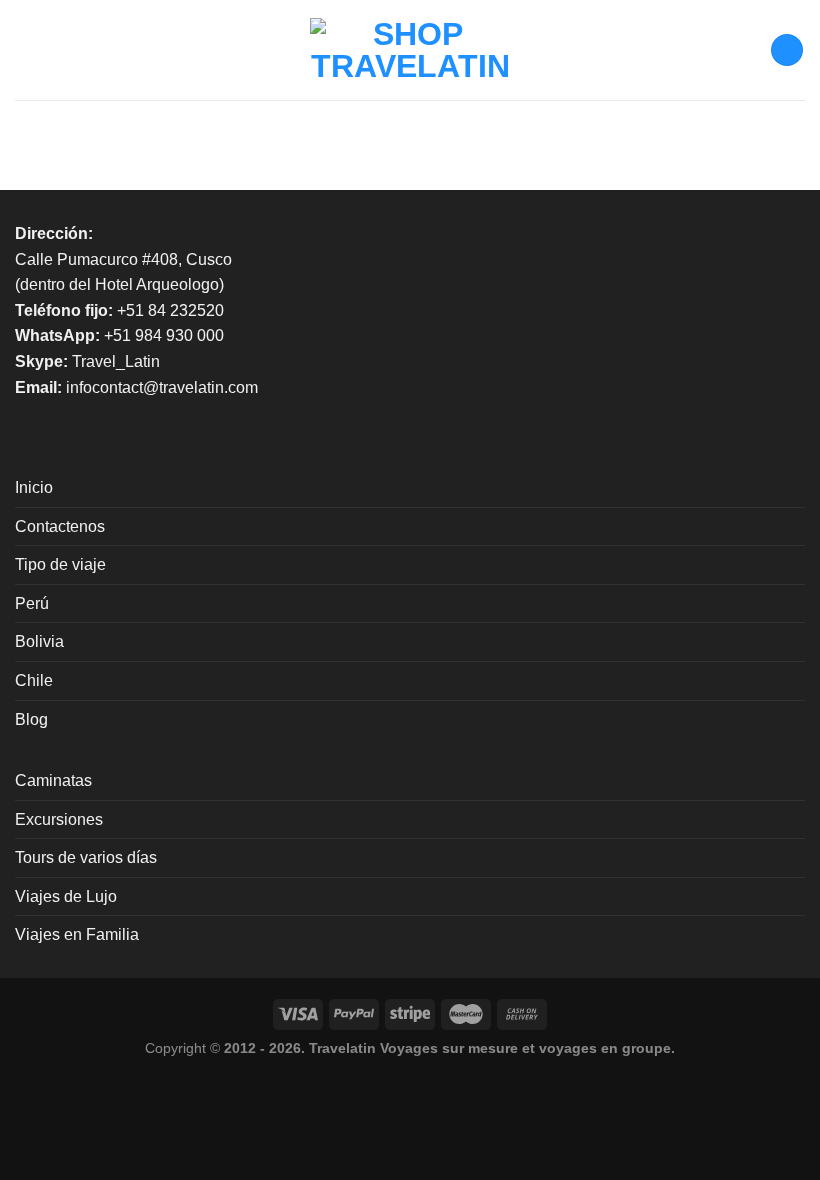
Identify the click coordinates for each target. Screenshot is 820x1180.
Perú (32, 603)
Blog (31, 719)
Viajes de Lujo (66, 896)
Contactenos (60, 526)
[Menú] (27, 49)
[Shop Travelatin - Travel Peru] (410, 50)
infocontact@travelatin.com (162, 387)
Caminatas (53, 780)
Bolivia (39, 641)
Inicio (34, 487)
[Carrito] (787, 50)
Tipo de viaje (60, 564)
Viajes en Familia (77, 934)
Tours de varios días (86, 857)
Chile (34, 680)
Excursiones (59, 819)
